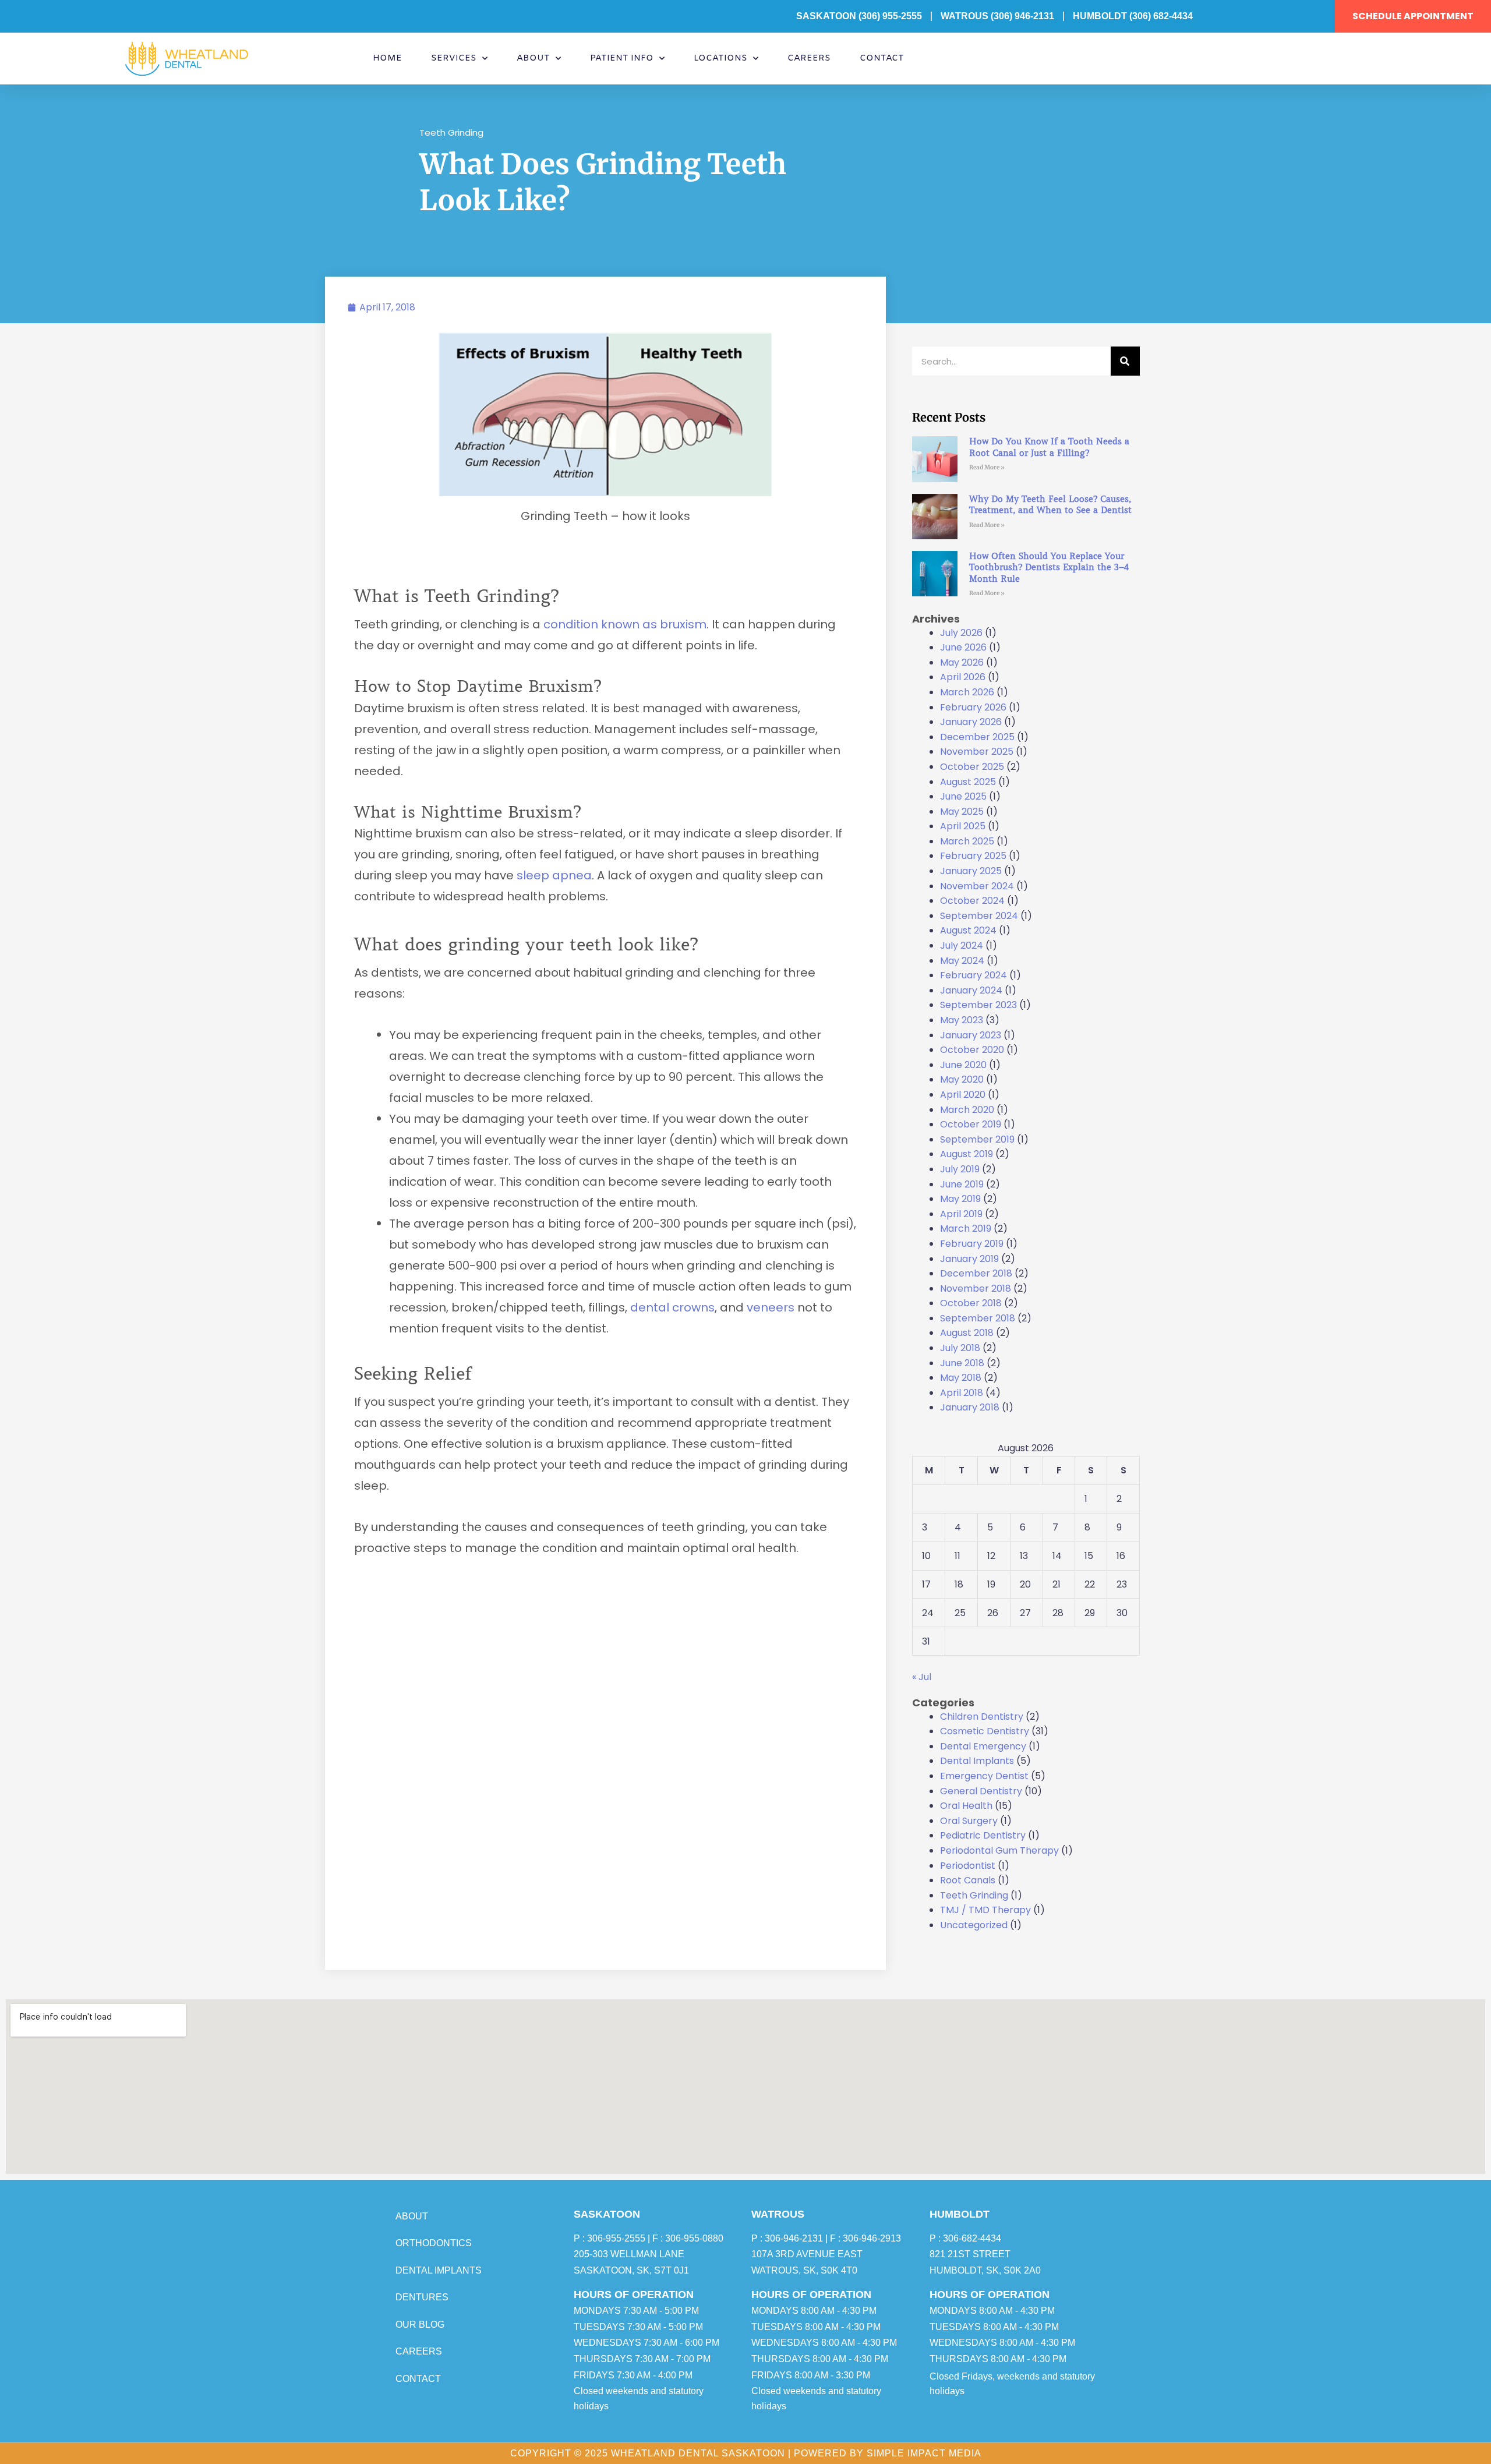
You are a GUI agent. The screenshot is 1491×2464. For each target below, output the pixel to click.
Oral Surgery (969, 1821)
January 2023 (971, 1035)
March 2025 (967, 841)
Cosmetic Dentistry (985, 1731)
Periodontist (968, 1866)
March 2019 (966, 1229)
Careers (809, 58)
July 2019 (960, 1169)
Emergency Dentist (984, 1776)
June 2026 (963, 647)
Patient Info (622, 58)
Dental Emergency (983, 1746)
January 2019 (969, 1259)
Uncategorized (974, 1925)
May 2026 (962, 662)
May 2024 (962, 961)
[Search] (1125, 361)
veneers (772, 1307)
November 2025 (977, 752)
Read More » (987, 467)
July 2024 (962, 945)
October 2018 (971, 1303)
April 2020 (963, 1095)
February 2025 (973, 856)
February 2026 (973, 707)
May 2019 (960, 1199)
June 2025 (963, 796)
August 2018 (967, 1333)
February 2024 (974, 975)
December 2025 (977, 737)
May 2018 (961, 1378)
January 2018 (970, 1407)
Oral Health (966, 1806)
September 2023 (978, 1005)
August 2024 (968, 930)
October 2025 (972, 767)
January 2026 (971, 722)
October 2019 (971, 1124)
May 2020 (962, 1079)
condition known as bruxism (625, 624)
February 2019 (972, 1244)
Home (387, 58)
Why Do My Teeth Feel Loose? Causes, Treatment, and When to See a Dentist (1050, 505)
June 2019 (962, 1184)
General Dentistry (981, 1791)
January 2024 (971, 990)
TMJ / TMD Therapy (985, 1910)
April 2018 (962, 1393)
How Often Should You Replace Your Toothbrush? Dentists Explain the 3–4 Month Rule (1049, 568)
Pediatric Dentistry (983, 1835)
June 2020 (963, 1065)
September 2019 (977, 1139)
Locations (720, 58)
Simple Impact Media (924, 2453)
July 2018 (960, 1348)
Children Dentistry (982, 1717)
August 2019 (967, 1154)
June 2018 (962, 1363)
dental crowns (672, 1307)
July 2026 (961, 633)
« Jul (922, 1677)
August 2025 (968, 782)
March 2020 (967, 1110)
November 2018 (976, 1288)
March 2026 (967, 692)
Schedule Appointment (1413, 16)
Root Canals (968, 1880)
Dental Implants (977, 1761)
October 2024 (972, 901)
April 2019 (961, 1214)
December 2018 (976, 1273)
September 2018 (978, 1318)
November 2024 (977, 886)
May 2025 (962, 812)
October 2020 (972, 1050)
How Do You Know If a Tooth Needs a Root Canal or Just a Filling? (1049, 447)
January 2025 (971, 871)
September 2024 (979, 916)
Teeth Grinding (451, 132)
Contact (882, 58)
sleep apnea (554, 875)
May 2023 (962, 1020)
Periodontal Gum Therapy (999, 1850)
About (533, 58)
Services (454, 58)
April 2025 (963, 826)
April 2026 (963, 677)
